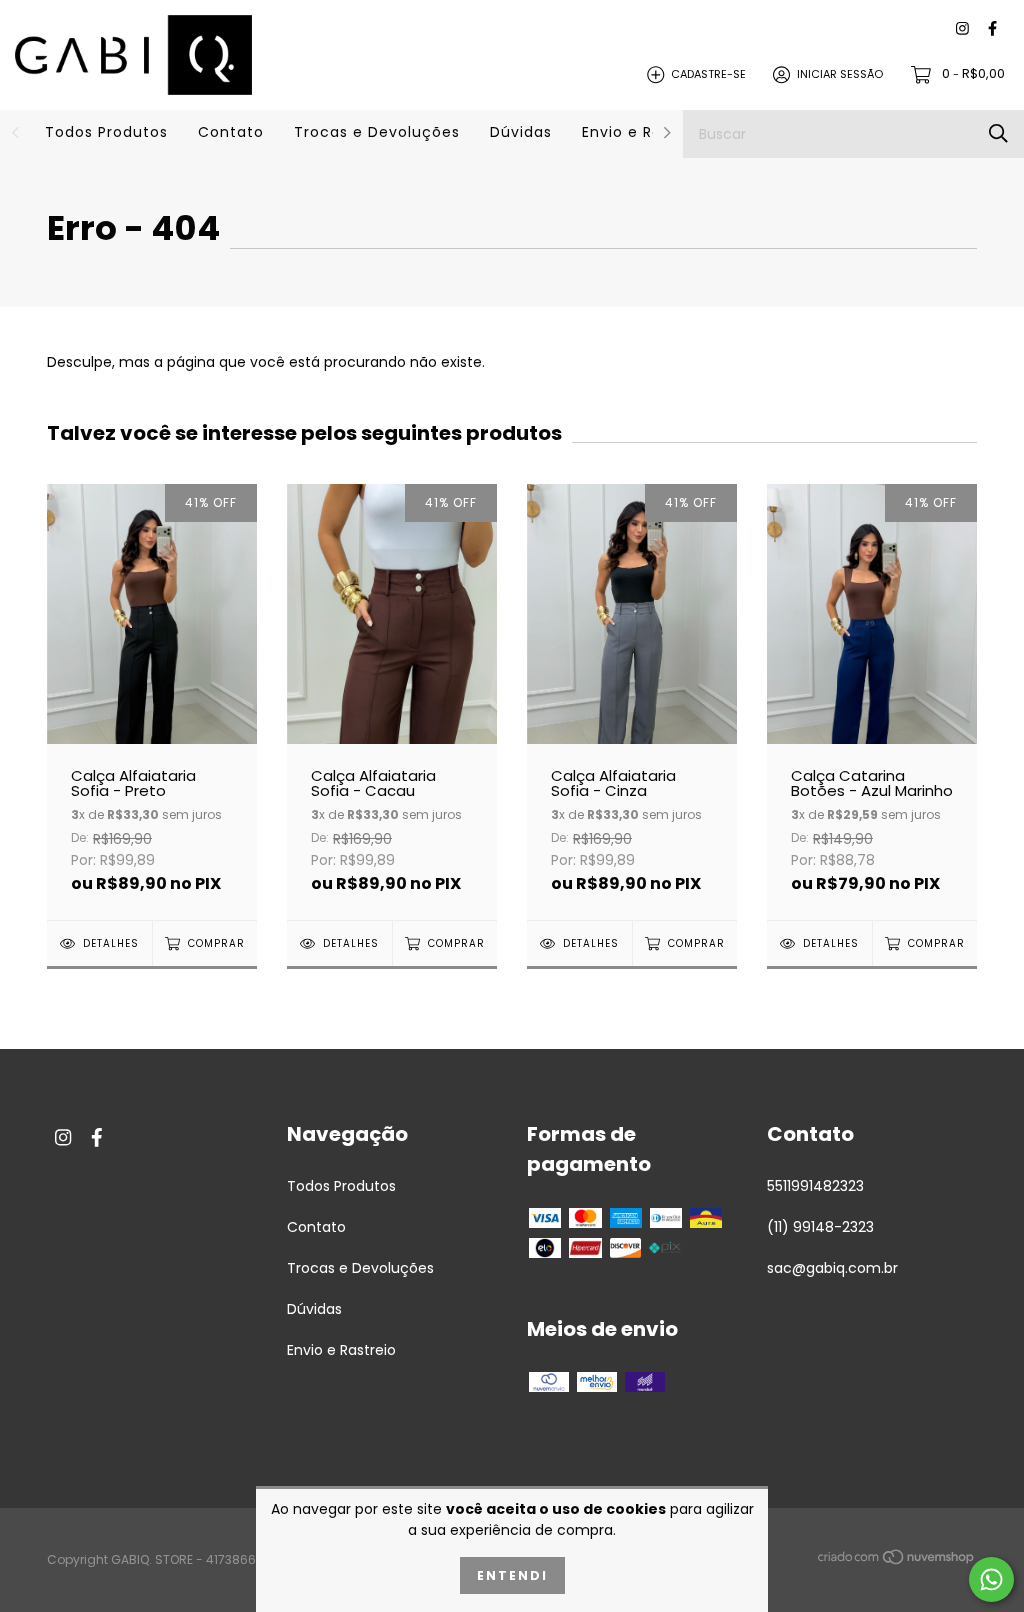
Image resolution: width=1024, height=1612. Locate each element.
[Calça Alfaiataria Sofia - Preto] (152, 701)
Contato (231, 132)
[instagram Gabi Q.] (962, 29)
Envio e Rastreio (644, 132)
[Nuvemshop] (897, 1561)
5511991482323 (815, 1186)
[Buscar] (998, 133)
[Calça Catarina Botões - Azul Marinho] (872, 701)
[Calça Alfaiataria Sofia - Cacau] (392, 701)
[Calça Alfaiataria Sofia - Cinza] (632, 701)
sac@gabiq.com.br (832, 1268)
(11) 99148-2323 (820, 1227)
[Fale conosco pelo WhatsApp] (991, 1579)
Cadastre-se (708, 74)
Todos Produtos (106, 132)
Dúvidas (521, 132)
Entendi (512, 1575)
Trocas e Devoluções (377, 132)
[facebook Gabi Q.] (992, 29)
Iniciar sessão (840, 74)
